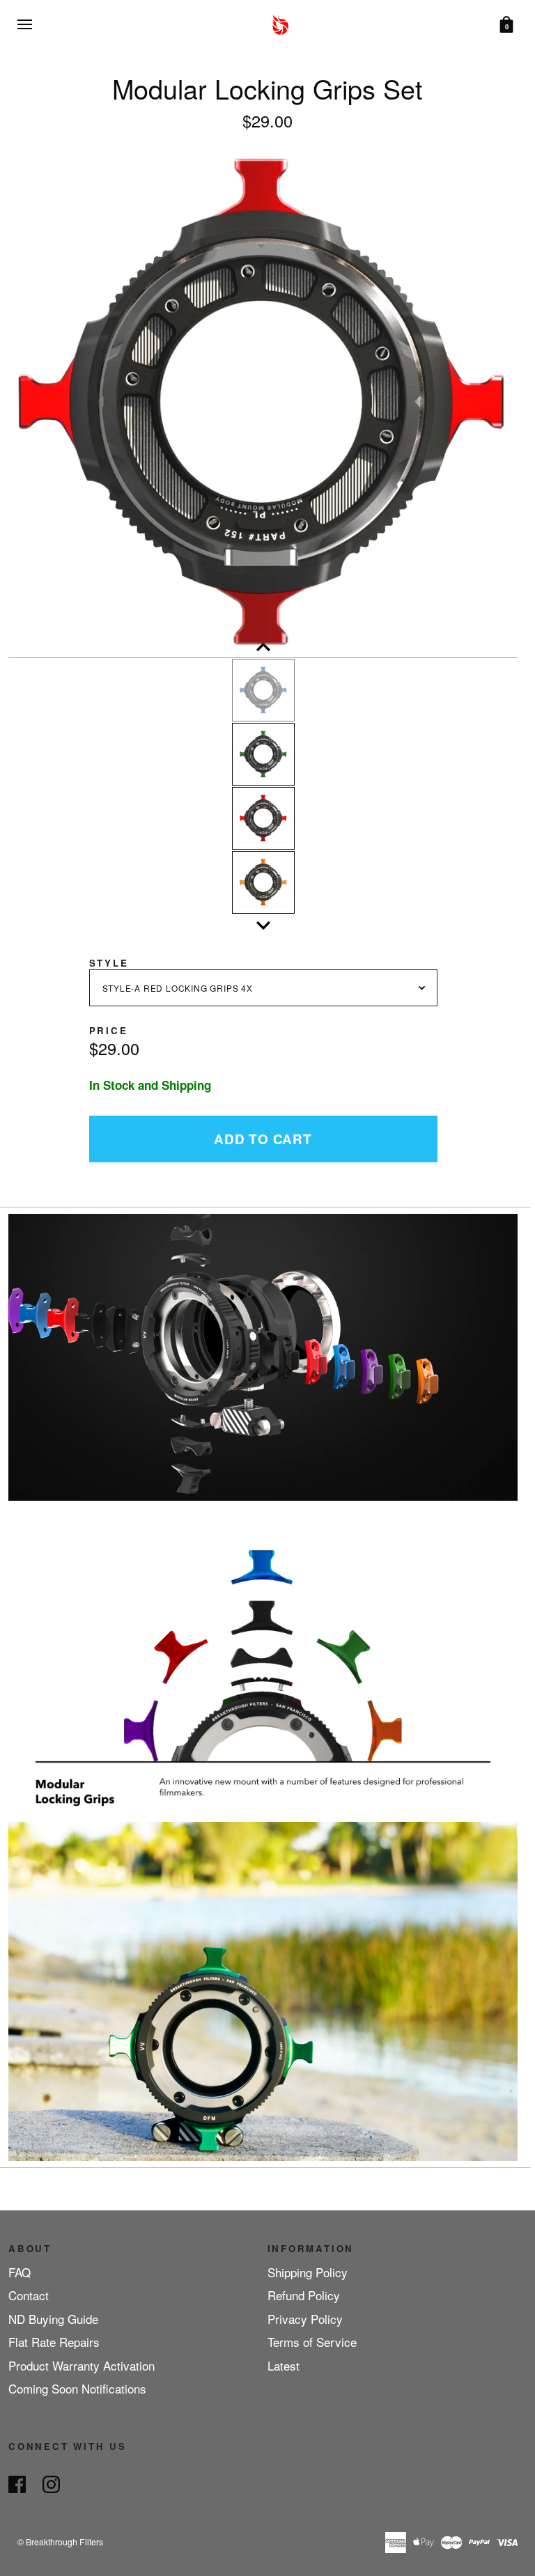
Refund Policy (304, 2295)
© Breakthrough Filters (60, 2542)
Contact (29, 2295)
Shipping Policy (308, 2272)
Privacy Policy (305, 2319)
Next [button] (263, 926)
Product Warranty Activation (82, 2365)
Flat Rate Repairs (54, 2342)
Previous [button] (263, 647)
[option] (263, 403)
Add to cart (263, 1139)
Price (109, 1030)
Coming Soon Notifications (77, 2388)
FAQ (20, 2272)
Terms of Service (312, 2342)
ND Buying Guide (53, 2319)
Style (109, 963)
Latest (284, 2365)
